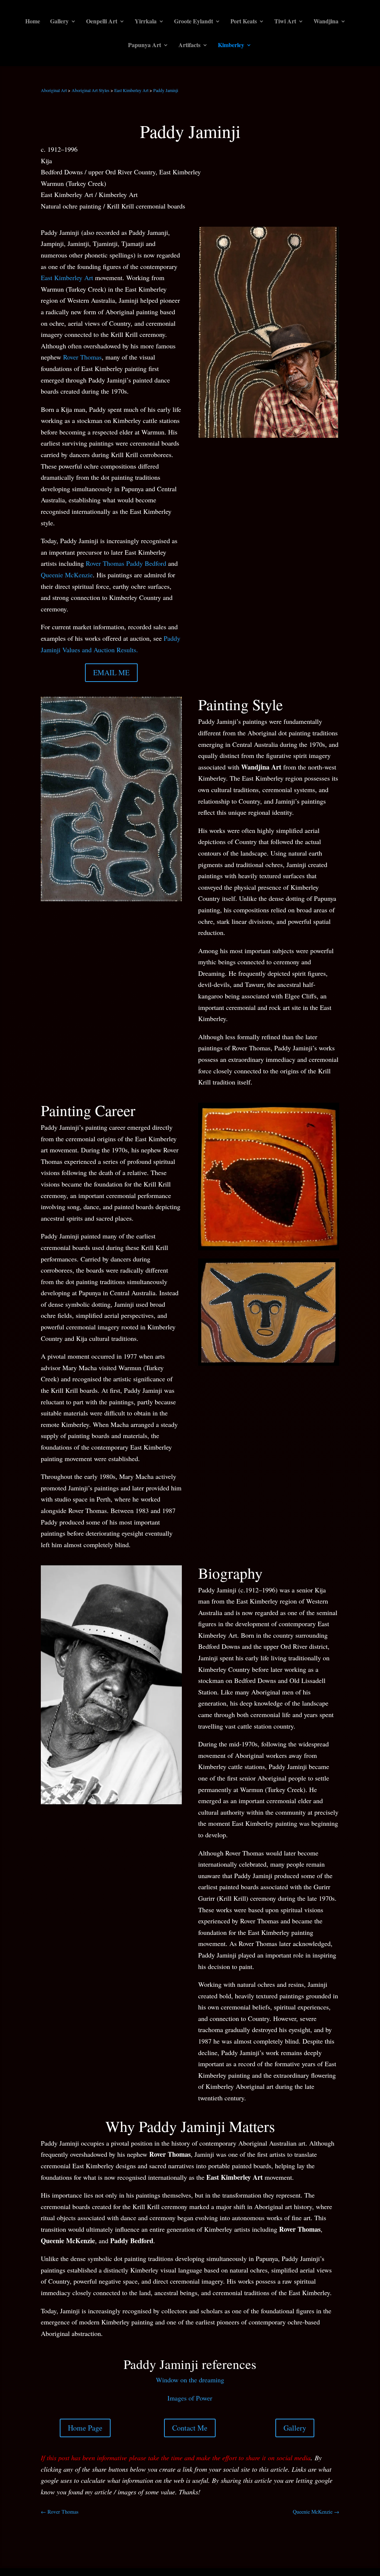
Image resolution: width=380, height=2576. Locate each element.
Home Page (85, 2428)
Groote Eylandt (194, 22)
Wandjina (326, 22)
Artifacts (189, 46)
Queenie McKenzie (67, 575)
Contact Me (190, 2428)
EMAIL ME (111, 672)
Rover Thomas (82, 357)
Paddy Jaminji (166, 90)
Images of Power (190, 2398)
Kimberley (231, 46)
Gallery (59, 22)
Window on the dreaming (190, 2380)
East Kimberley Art (131, 90)
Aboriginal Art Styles (91, 90)
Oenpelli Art (102, 22)
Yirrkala (146, 22)
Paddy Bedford (146, 563)
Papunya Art (145, 46)
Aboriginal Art (54, 90)
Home (33, 22)
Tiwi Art (285, 22)
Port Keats (244, 22)
